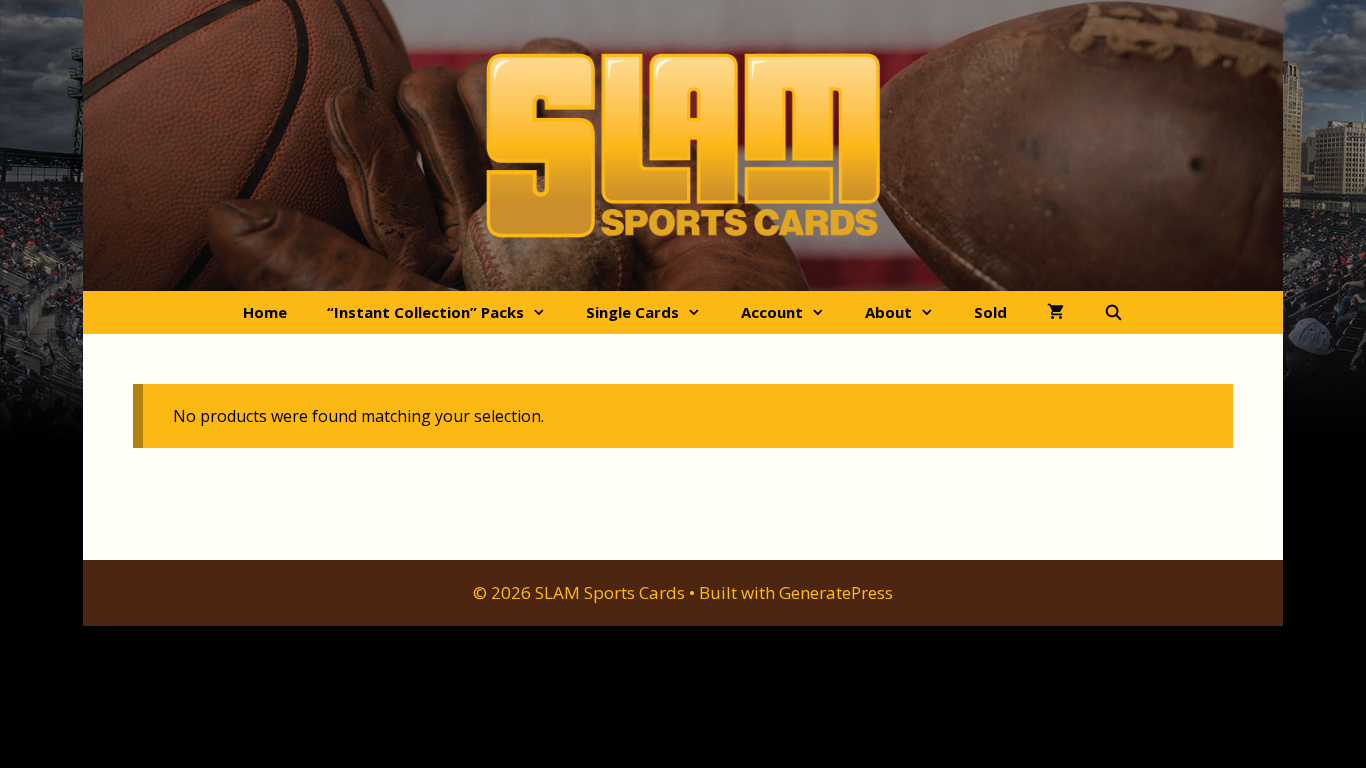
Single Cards (632, 312)
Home (265, 312)
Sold (990, 312)
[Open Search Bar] (1113, 312)
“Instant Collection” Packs (425, 312)
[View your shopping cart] (1055, 312)
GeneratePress (836, 592)
